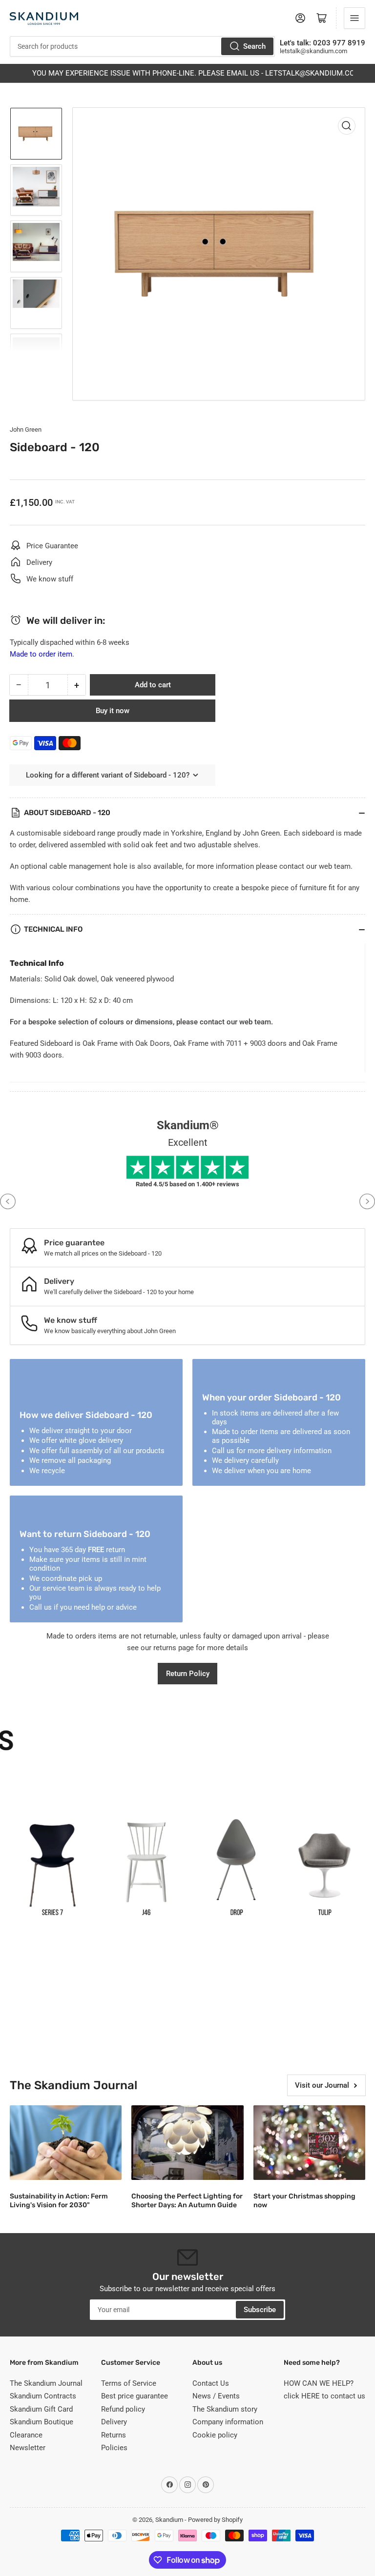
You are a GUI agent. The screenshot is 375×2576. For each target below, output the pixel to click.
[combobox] (142, 46)
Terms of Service (129, 2383)
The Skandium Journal (46, 2383)
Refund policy (123, 2409)
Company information (228, 2422)
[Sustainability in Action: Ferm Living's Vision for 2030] (66, 2143)
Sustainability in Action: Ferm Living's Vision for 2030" (59, 2201)
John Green (26, 429)
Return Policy (188, 1674)
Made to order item (41, 654)
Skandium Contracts (43, 2396)
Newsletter (28, 2448)
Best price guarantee (135, 2396)
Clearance (26, 2435)
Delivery (114, 2422)
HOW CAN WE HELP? (319, 2383)
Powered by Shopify (215, 2520)
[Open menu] (354, 18)
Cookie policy (215, 2435)
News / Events (216, 2396)
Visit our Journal (322, 2085)
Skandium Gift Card (41, 2409)
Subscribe (260, 2310)
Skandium (169, 2520)
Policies (114, 2448)
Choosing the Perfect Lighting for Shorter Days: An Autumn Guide (187, 2201)
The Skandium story (225, 2409)
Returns (114, 2435)
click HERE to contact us (324, 2396)
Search (254, 46)
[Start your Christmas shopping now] (309, 2143)
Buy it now (113, 711)
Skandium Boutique (42, 2422)
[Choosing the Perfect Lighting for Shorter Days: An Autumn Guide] (187, 2143)
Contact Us (211, 2383)
